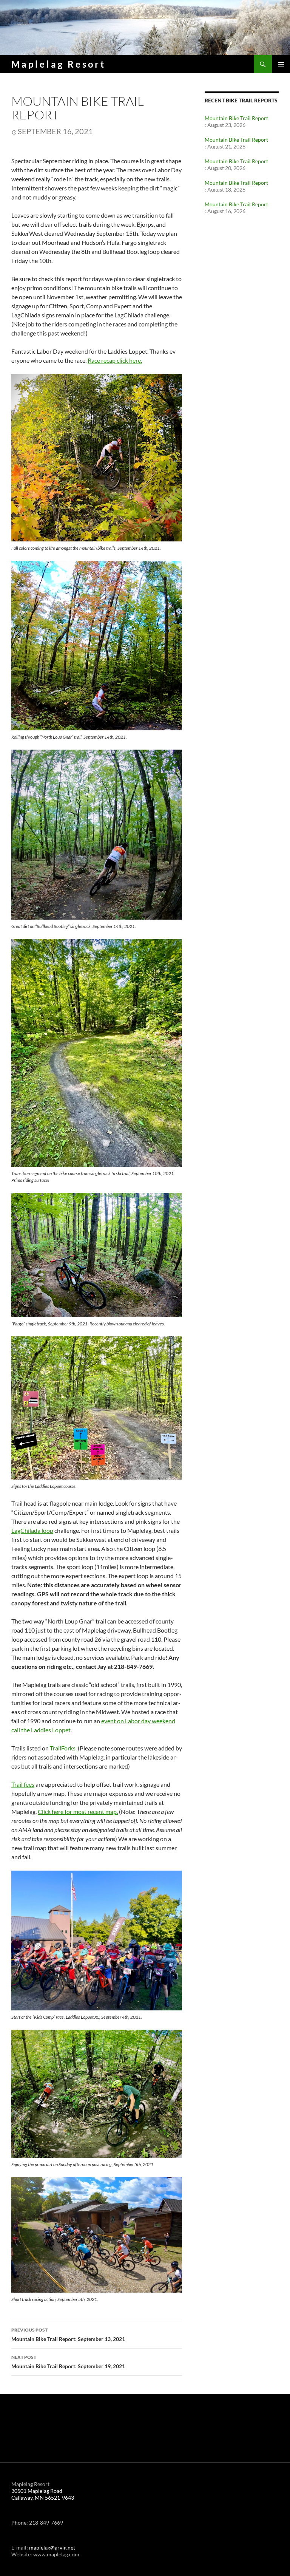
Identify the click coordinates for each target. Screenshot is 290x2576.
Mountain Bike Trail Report (236, 118)
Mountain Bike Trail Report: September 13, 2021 (68, 2335)
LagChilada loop (32, 1530)
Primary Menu (281, 64)
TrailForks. (63, 1748)
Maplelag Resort (59, 64)
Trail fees (23, 1784)
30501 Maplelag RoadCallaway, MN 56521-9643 (43, 2494)
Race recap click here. (115, 360)
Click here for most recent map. (78, 1811)
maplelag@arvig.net (52, 2547)
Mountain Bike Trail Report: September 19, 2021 (68, 2362)
